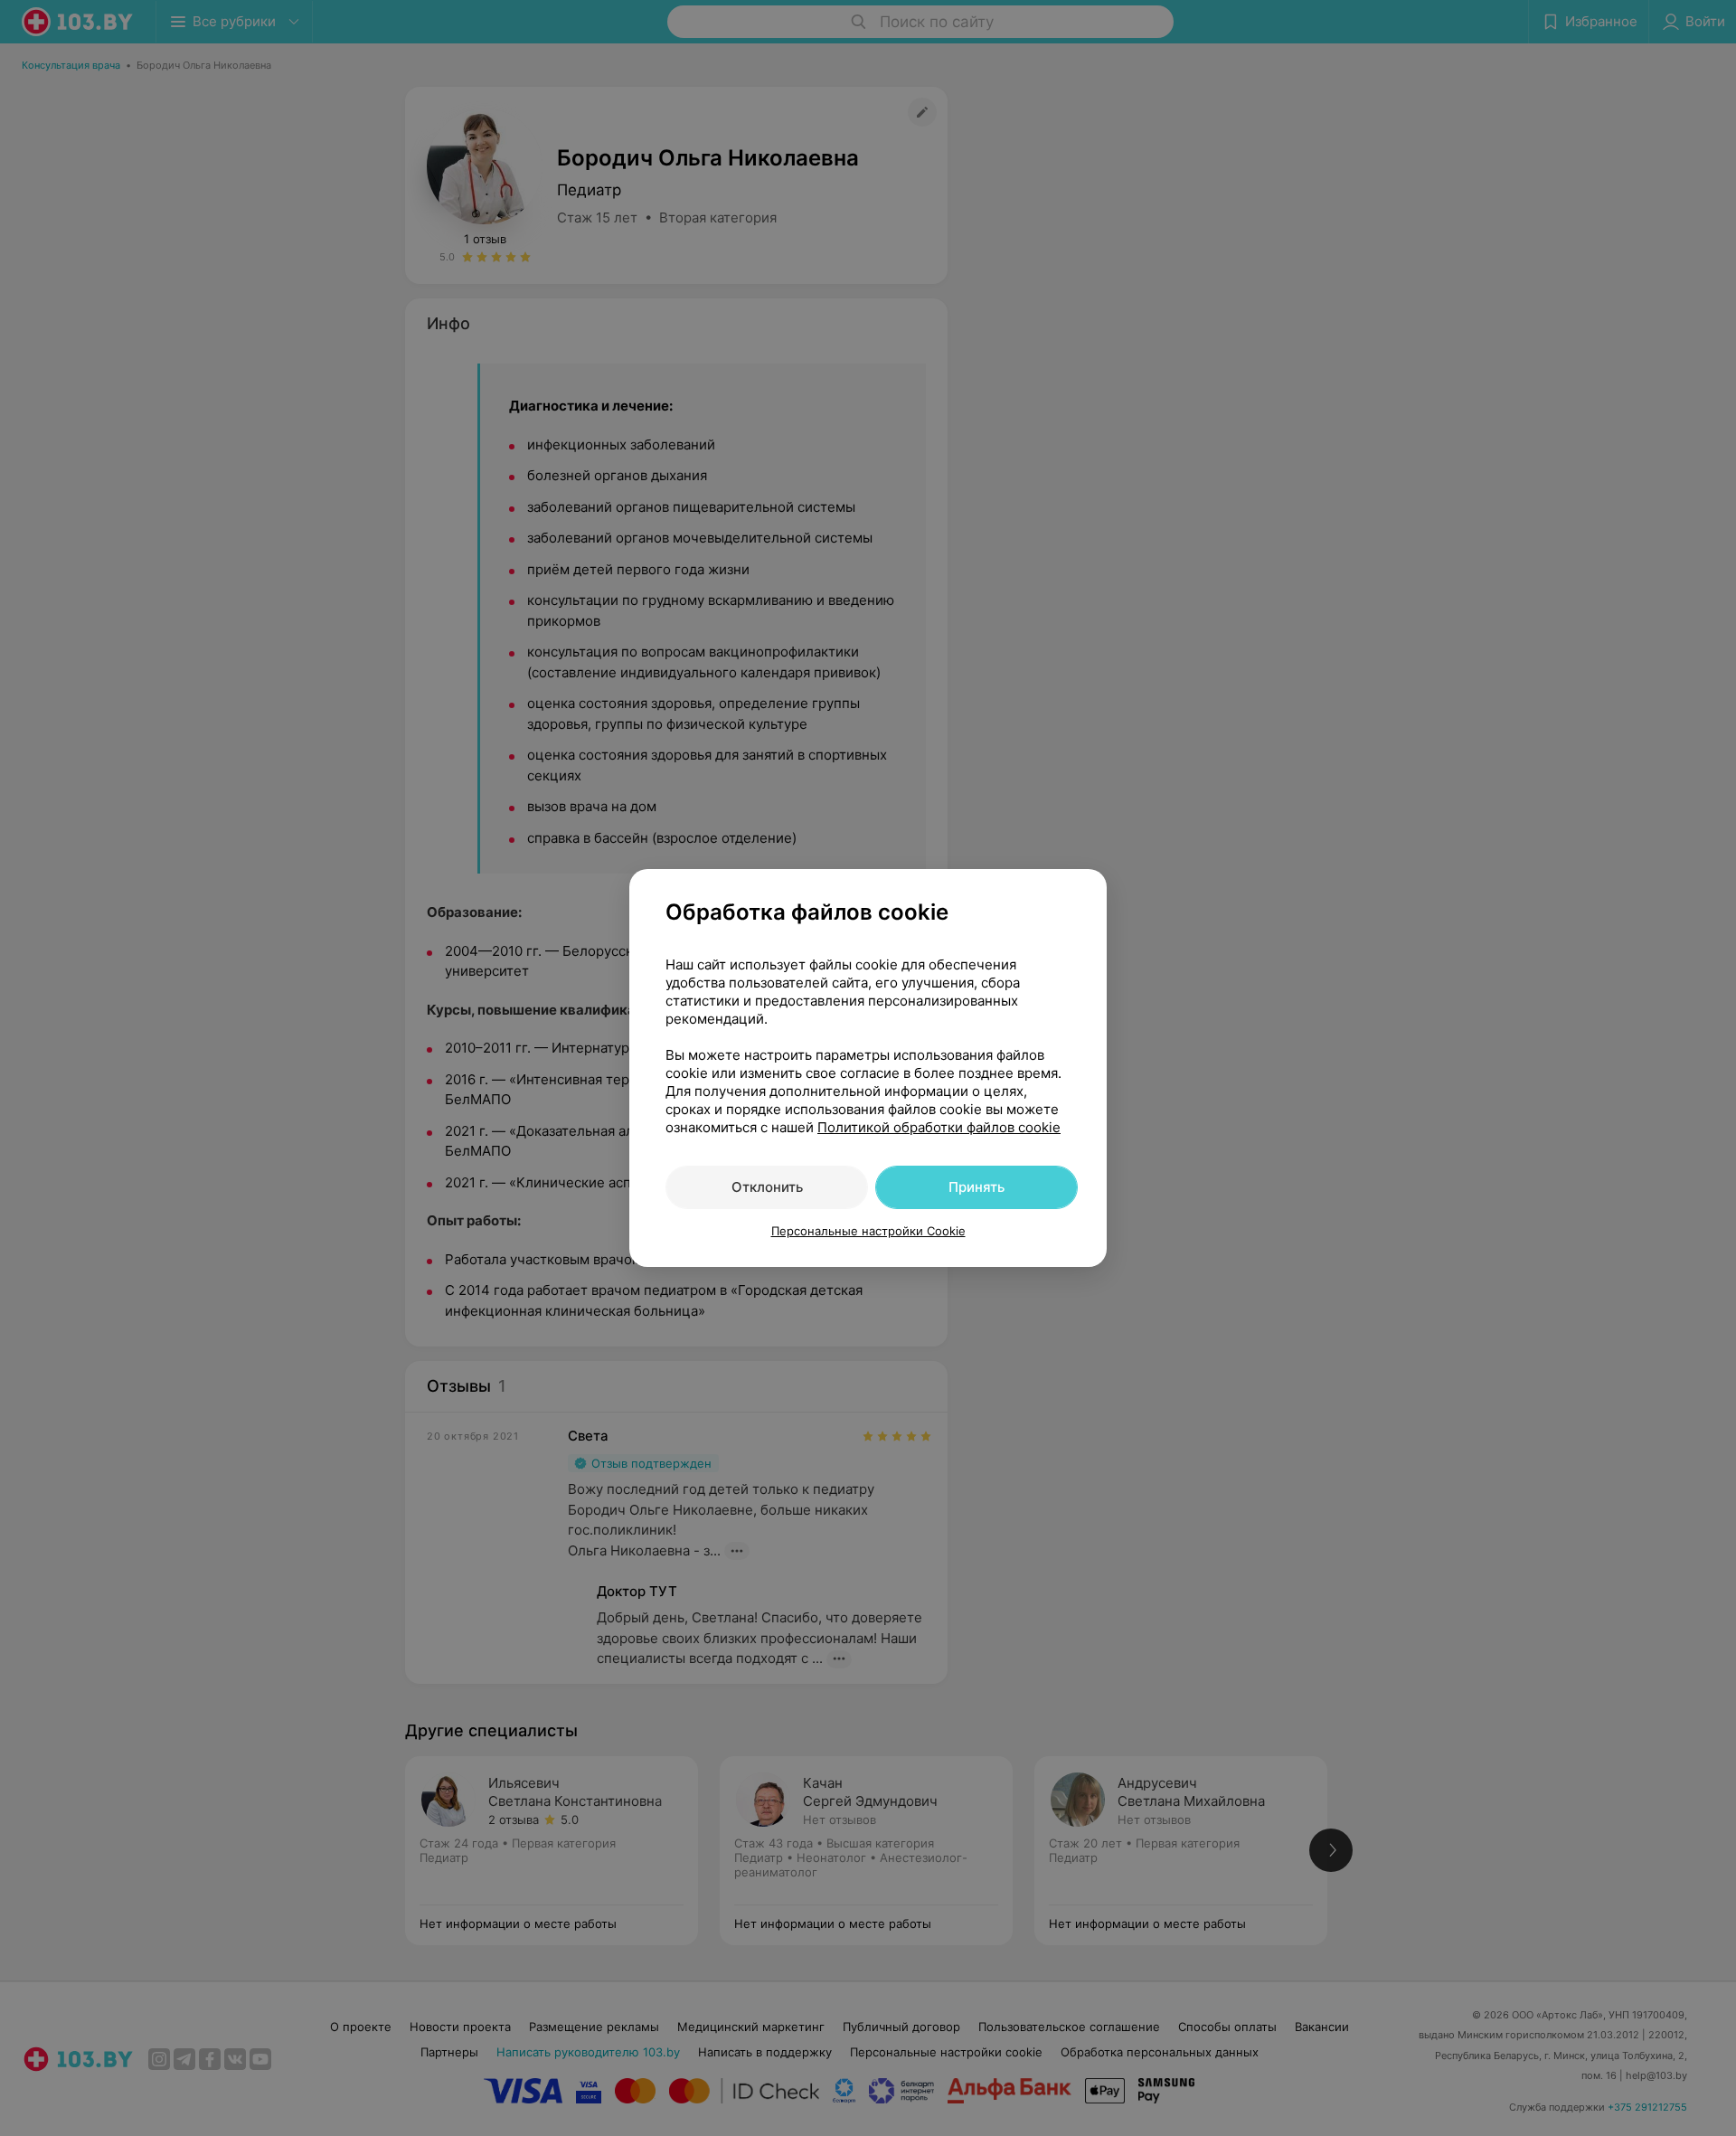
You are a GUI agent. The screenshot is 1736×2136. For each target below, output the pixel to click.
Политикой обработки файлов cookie (939, 1127)
